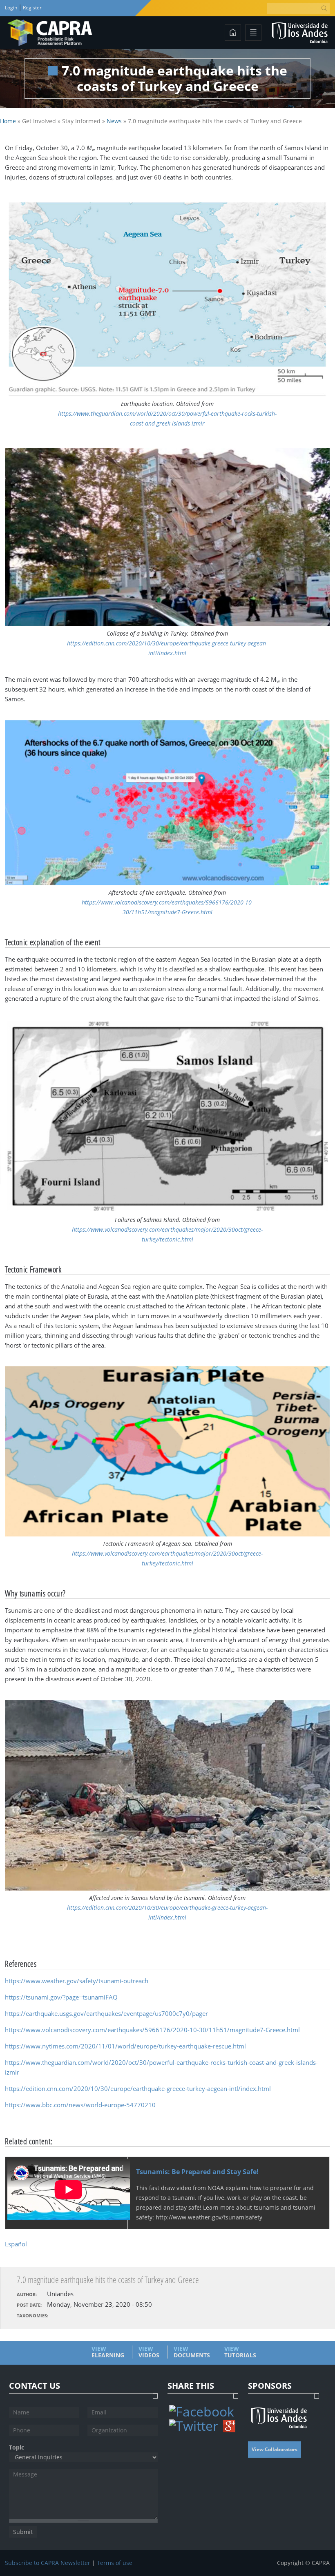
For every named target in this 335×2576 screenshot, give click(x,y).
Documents (192, 2352)
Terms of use (115, 2563)
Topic (17, 2447)
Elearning (108, 2352)
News (114, 121)
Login (12, 8)
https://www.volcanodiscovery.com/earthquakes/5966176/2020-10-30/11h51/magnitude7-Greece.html (152, 2030)
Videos (149, 2352)
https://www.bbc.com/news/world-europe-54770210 (80, 2105)
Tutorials (240, 2352)
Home (8, 121)
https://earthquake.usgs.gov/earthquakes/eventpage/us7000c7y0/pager (106, 2013)
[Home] (50, 33)
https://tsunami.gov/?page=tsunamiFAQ (61, 1997)
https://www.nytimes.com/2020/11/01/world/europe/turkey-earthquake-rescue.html (125, 2046)
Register (32, 8)
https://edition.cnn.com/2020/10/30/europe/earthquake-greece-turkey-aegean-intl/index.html (138, 2088)
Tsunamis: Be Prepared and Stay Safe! (197, 2172)
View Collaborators (275, 2449)
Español (16, 2244)
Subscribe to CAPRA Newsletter (48, 2563)
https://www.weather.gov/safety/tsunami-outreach (77, 1981)
